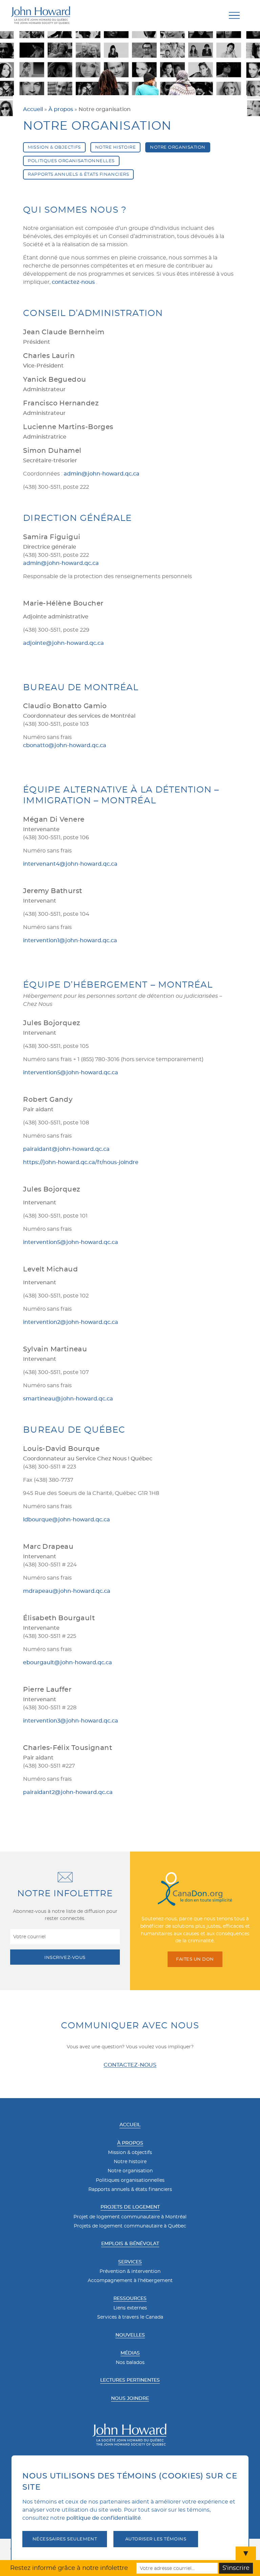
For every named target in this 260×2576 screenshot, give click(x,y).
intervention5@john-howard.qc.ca (71, 1073)
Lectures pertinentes (130, 2380)
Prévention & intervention (130, 2272)
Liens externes (130, 2308)
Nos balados (130, 2363)
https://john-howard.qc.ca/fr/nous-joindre (81, 1162)
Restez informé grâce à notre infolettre (69, 2568)
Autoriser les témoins (156, 2539)
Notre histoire (116, 147)
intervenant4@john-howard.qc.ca (70, 864)
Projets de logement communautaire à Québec (130, 2226)
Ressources (130, 2299)
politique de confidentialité (104, 2518)
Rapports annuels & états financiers (130, 2190)
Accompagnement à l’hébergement (130, 2281)
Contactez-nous (130, 2065)
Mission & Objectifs (54, 147)
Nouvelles (130, 2335)
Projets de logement (130, 2207)
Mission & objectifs (130, 2153)
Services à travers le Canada (130, 2317)
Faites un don (195, 1959)
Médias (130, 2353)
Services (130, 2262)
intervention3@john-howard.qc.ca (71, 1721)
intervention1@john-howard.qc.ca (70, 941)
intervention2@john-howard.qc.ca (71, 1322)
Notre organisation (178, 147)
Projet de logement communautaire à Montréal (130, 2217)
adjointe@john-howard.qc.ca (63, 643)
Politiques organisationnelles (71, 161)
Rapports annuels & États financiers (78, 174)
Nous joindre (130, 2399)
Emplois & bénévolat (130, 2244)
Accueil (33, 109)
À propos (61, 109)
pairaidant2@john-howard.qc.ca (68, 1792)
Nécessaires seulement (65, 2539)
